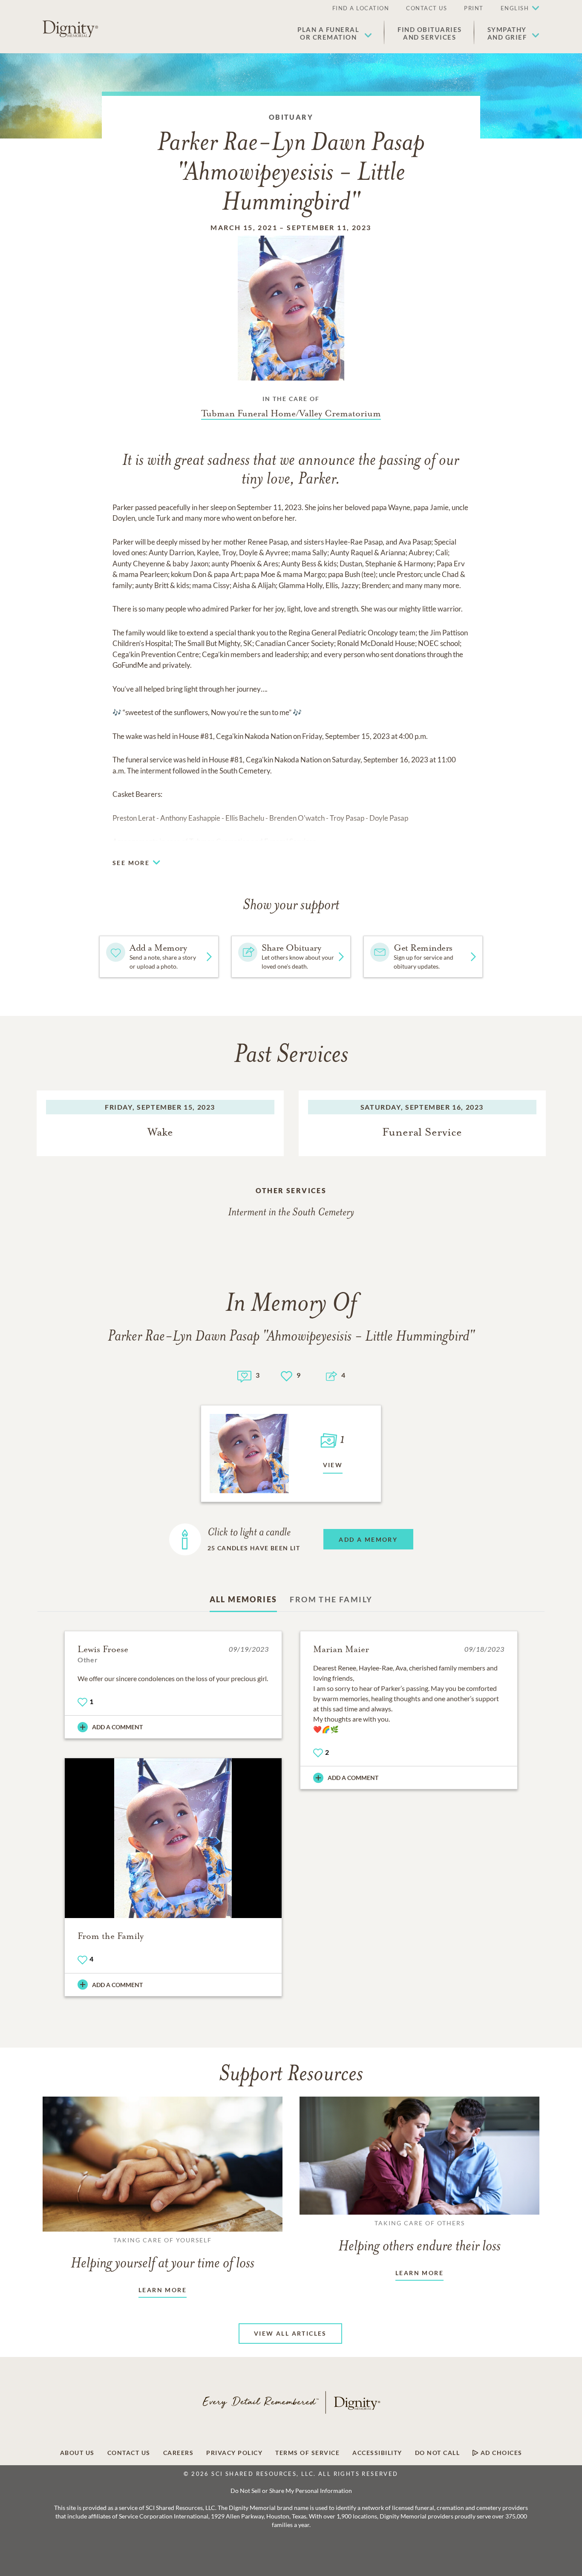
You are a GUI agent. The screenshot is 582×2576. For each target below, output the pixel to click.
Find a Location (361, 8)
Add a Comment (117, 1727)
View (333, 1465)
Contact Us (426, 8)
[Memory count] (244, 1375)
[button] (335, 33)
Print (474, 8)
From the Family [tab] (331, 1599)
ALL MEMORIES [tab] (243, 1599)
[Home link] (70, 29)
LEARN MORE (163, 2290)
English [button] (515, 8)
